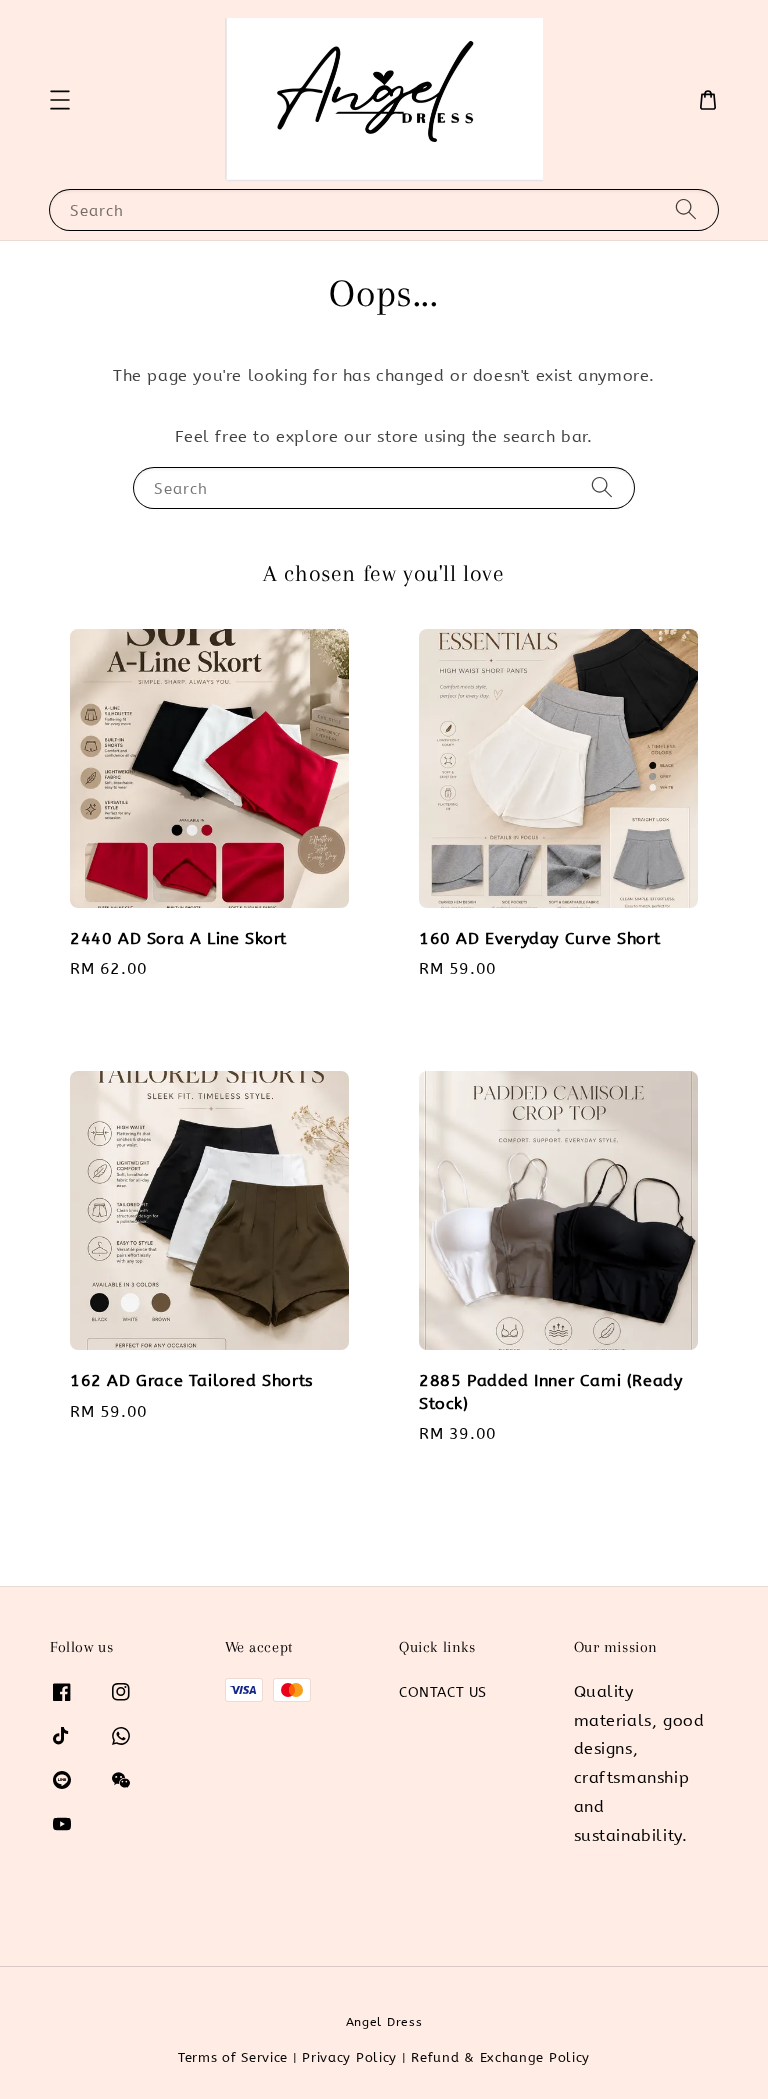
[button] (60, 100)
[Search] (686, 209)
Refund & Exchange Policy (500, 2057)
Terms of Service (233, 2057)
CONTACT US (443, 1692)
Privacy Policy (349, 2057)
